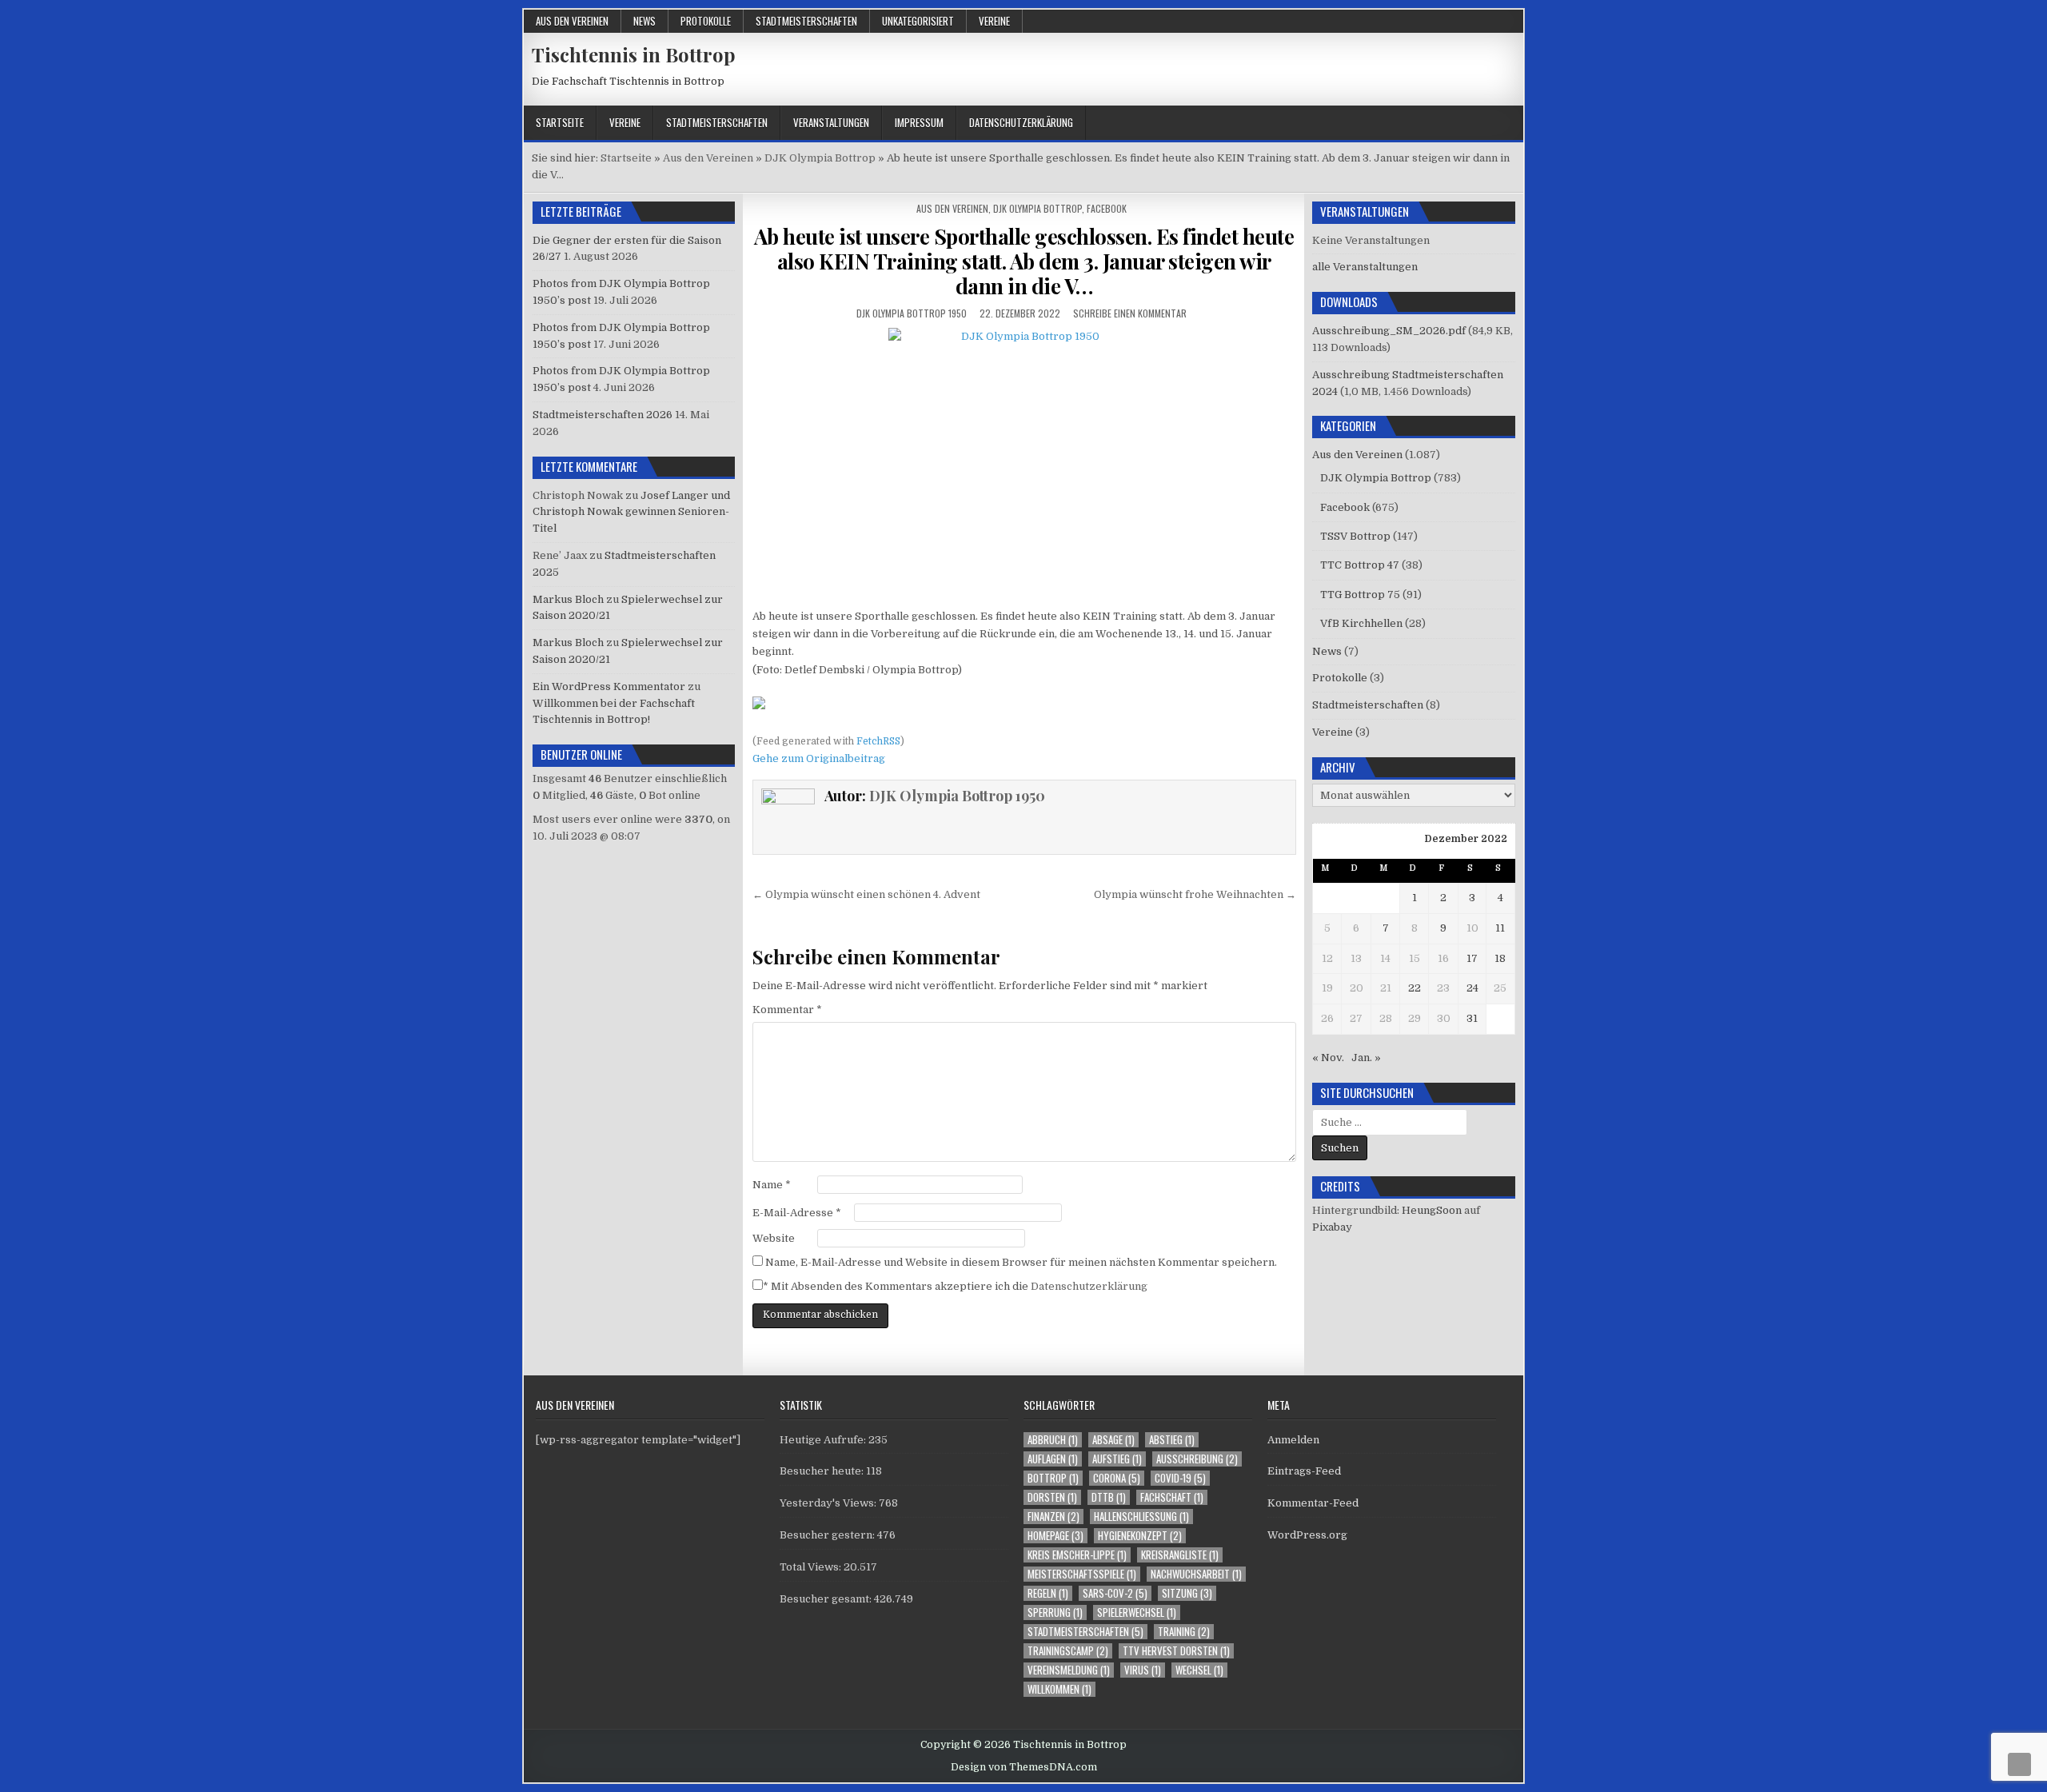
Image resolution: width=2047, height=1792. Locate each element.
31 (1472, 1018)
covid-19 (1180, 1478)
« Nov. (1328, 1058)
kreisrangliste (1180, 1555)
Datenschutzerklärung (1021, 122)
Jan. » (1366, 1058)
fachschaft (1172, 1497)
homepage (1055, 1536)
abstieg (1172, 1440)
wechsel (1199, 1670)
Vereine (994, 21)
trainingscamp (1068, 1651)
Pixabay (1332, 1227)
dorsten (1052, 1497)
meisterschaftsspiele (1082, 1574)
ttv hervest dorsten (1176, 1651)
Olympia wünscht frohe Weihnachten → (1195, 894)
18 (1500, 958)
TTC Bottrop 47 (1360, 565)
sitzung (1187, 1593)
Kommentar (787, 1010)
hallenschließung (1141, 1517)
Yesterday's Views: (829, 1503)
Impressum (919, 122)
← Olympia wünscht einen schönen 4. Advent (866, 894)
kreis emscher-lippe (1077, 1555)
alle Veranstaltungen (1365, 267)
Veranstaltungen (831, 122)
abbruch (1053, 1440)
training (1184, 1632)
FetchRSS (878, 741)
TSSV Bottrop (1355, 536)
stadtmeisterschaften (1085, 1632)
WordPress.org (1307, 1535)
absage (1113, 1440)
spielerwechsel (1137, 1612)
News (644, 21)
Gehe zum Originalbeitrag (819, 758)
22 (1415, 988)
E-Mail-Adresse (797, 1213)
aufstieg (1117, 1459)
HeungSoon (1432, 1210)
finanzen (1053, 1517)
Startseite (560, 122)
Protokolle (706, 21)
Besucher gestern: (828, 1535)
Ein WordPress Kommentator (609, 686)
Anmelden (1293, 1440)
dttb (1109, 1497)
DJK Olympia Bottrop (1037, 208)
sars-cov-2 (1115, 1593)
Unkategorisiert (918, 21)
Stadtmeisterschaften (806, 21)
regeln (1048, 1593)
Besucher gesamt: (827, 1599)
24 (1472, 988)
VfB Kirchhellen (1361, 623)
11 (1500, 928)
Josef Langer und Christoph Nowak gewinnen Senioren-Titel (631, 512)
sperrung (1055, 1612)
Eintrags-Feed (1304, 1471)
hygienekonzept (1140, 1536)
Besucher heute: (823, 1471)
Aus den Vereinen (572, 21)
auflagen (1053, 1459)
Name (772, 1185)
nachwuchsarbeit (1196, 1574)
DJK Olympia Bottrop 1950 (912, 313)
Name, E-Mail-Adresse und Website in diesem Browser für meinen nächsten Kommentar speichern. (1021, 1262)
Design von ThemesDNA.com (1024, 1767)
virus (1143, 1670)
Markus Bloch (568, 599)
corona (1117, 1478)
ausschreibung (1197, 1459)
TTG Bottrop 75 (1360, 595)
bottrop (1053, 1478)
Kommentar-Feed (1313, 1503)
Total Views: (812, 1567)
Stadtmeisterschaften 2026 (603, 415)
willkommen (1059, 1689)
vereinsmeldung (1069, 1670)
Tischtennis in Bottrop (634, 54)
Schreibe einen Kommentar (1130, 313)
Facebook (1107, 208)
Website (774, 1238)
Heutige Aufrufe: (824, 1440)
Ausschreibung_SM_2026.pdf (1389, 331)
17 (1472, 958)
